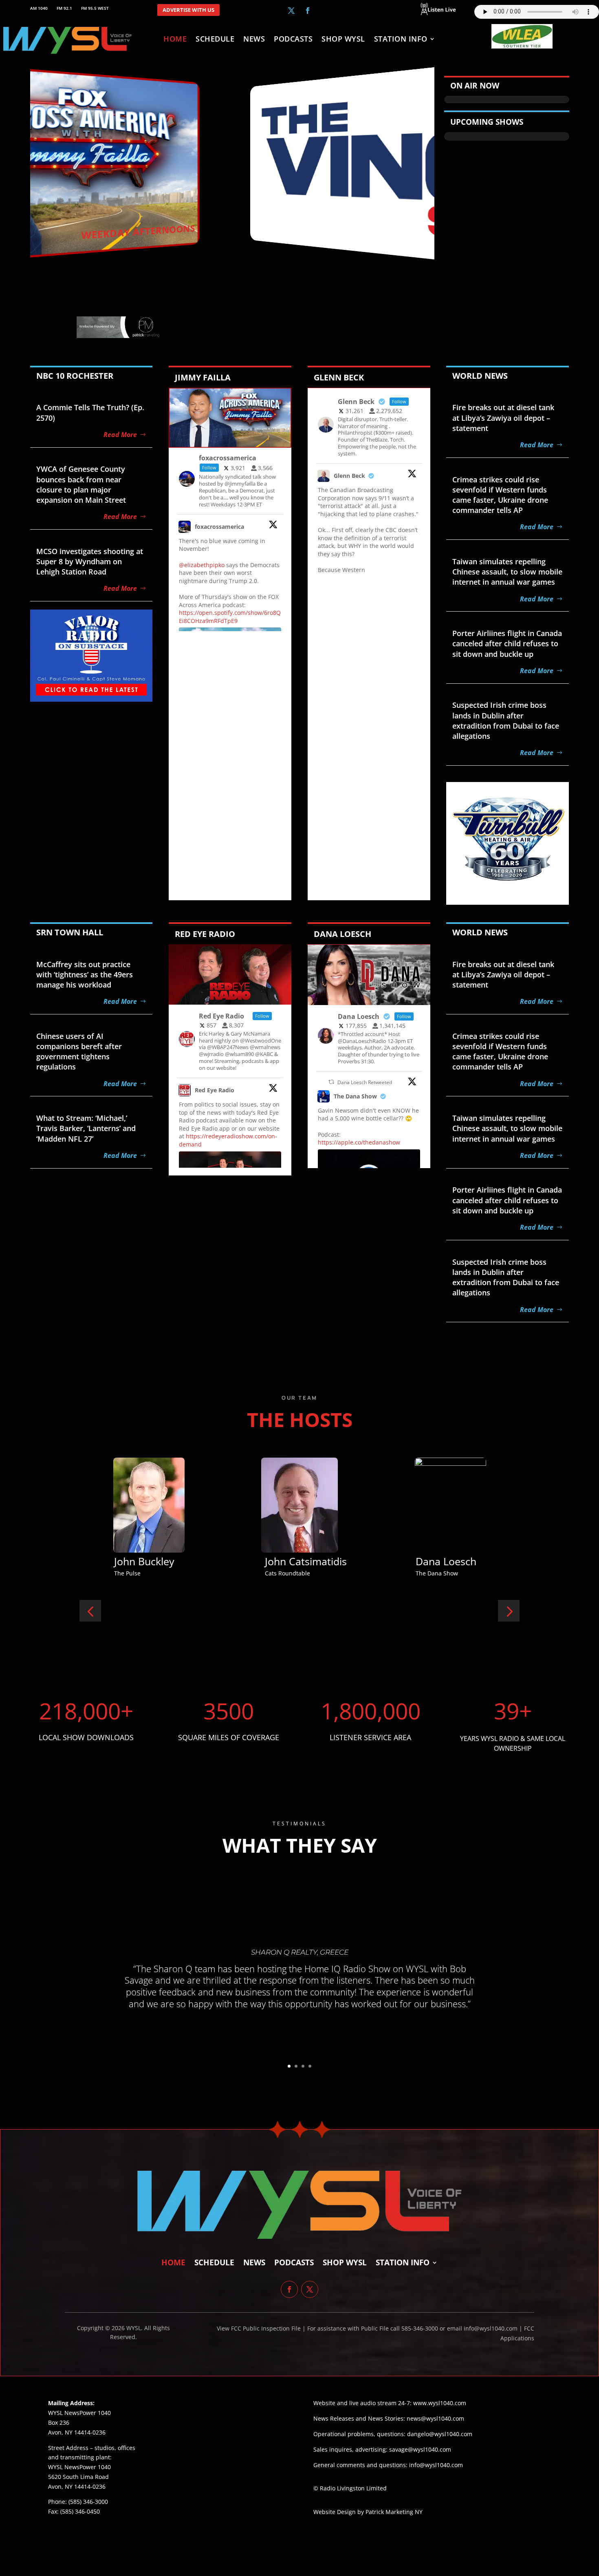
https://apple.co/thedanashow (359, 1142)
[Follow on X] (291, 11)
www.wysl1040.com (440, 2403)
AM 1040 (39, 8)
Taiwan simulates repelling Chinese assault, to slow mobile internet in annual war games (507, 572)
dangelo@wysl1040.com (440, 2434)
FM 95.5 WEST (95, 8)
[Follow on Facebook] (308, 11)
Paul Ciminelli (447, 1561)
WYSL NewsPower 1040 (79, 2467)
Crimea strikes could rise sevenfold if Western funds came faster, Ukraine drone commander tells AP (500, 495)
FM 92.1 (64, 8)
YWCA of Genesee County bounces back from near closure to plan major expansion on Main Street (81, 484)
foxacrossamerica (219, 527)
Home (175, 40)
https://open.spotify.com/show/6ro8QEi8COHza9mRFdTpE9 (230, 617)
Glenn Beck (349, 476)
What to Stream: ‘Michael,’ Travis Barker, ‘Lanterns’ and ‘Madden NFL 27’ (86, 1128)
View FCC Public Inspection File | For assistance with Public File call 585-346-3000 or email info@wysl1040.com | (370, 2328)
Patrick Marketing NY (394, 2512)
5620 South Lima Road (78, 2477)
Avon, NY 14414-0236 (77, 2487)
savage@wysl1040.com (420, 2449)
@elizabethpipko (202, 565)
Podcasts (293, 40)
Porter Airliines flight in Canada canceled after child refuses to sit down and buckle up (507, 643)
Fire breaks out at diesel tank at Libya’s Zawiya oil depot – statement (503, 418)
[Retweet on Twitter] (331, 1082)
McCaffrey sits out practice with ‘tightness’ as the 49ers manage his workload (85, 974)
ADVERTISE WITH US (188, 10)
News (254, 40)
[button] (90, 1611)
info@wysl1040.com (436, 2465)
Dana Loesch (144, 1561)
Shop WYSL (343, 40)
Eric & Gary (291, 1561)
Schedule (215, 40)
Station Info (401, 40)
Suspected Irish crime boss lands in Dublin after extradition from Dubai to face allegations (506, 720)
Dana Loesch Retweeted (365, 1082)
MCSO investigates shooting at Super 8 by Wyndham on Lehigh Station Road (90, 561)
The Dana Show (355, 1096)
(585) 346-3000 (88, 2502)
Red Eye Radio (215, 1090)
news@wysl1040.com (435, 2418)
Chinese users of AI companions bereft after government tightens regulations (79, 1052)
